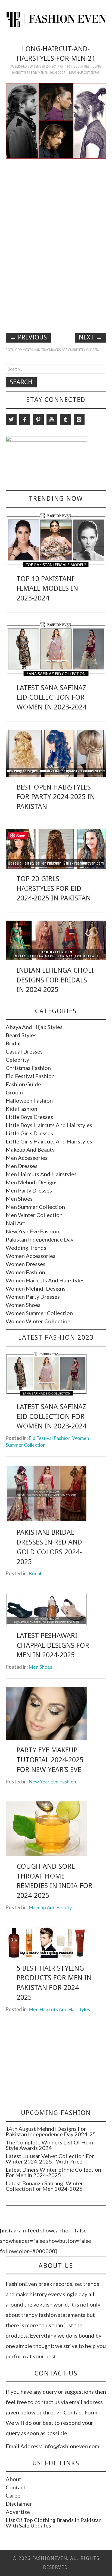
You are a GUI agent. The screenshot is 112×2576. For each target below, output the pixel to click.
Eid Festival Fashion (30, 1076)
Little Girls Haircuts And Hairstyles (49, 1141)
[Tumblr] (66, 420)
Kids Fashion (21, 1109)
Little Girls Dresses (29, 1133)
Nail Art (15, 1223)
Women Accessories (31, 1256)
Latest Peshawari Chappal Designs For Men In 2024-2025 (53, 1645)
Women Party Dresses (33, 1297)
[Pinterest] (38, 420)
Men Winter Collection (34, 1215)
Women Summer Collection (39, 1313)
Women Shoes (23, 1305)
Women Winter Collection (38, 1321)
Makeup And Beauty (30, 1149)
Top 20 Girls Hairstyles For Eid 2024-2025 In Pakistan (54, 888)
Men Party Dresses (29, 1190)
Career (14, 2495)
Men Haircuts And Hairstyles (41, 1174)
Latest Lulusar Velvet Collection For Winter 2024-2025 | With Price (50, 2159)
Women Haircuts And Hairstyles (45, 1280)
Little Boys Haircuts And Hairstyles (49, 1125)
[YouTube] (52, 420)
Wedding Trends (26, 1248)
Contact (16, 2487)
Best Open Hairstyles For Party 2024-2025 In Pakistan (56, 797)
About (13, 2479)
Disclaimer (19, 2504)
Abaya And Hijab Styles (34, 1027)
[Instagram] (79, 420)
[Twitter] (11, 420)
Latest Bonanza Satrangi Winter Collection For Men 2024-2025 (44, 2186)
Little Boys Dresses (29, 1117)
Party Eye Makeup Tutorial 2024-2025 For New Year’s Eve (50, 1760)
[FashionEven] (56, 19)
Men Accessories (27, 1158)
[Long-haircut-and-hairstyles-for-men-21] (56, 120)
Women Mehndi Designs (36, 1288)
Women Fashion (25, 1272)
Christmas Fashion (28, 1068)
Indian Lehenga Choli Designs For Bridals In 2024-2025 (55, 980)
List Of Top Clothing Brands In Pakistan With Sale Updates (54, 2523)
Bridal (13, 1043)
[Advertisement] (56, 201)
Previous (28, 337)
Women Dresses (26, 1264)
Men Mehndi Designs (32, 1182)
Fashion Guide (23, 1084)
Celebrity (17, 1060)
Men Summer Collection (35, 1207)
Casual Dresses (24, 1051)
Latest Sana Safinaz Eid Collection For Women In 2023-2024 (52, 697)
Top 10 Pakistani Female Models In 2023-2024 (47, 588)
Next (91, 337)
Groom (14, 1092)
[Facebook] (25, 420)
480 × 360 (72, 66)
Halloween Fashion (29, 1100)
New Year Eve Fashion (32, 1231)
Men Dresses (22, 1166)
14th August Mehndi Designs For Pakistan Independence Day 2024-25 (51, 2131)
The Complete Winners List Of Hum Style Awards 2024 (49, 2145)
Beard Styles (21, 1035)
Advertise (18, 2512)
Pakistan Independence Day (40, 1239)
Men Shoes (19, 1199)
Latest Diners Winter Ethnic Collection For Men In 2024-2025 (53, 2172)
